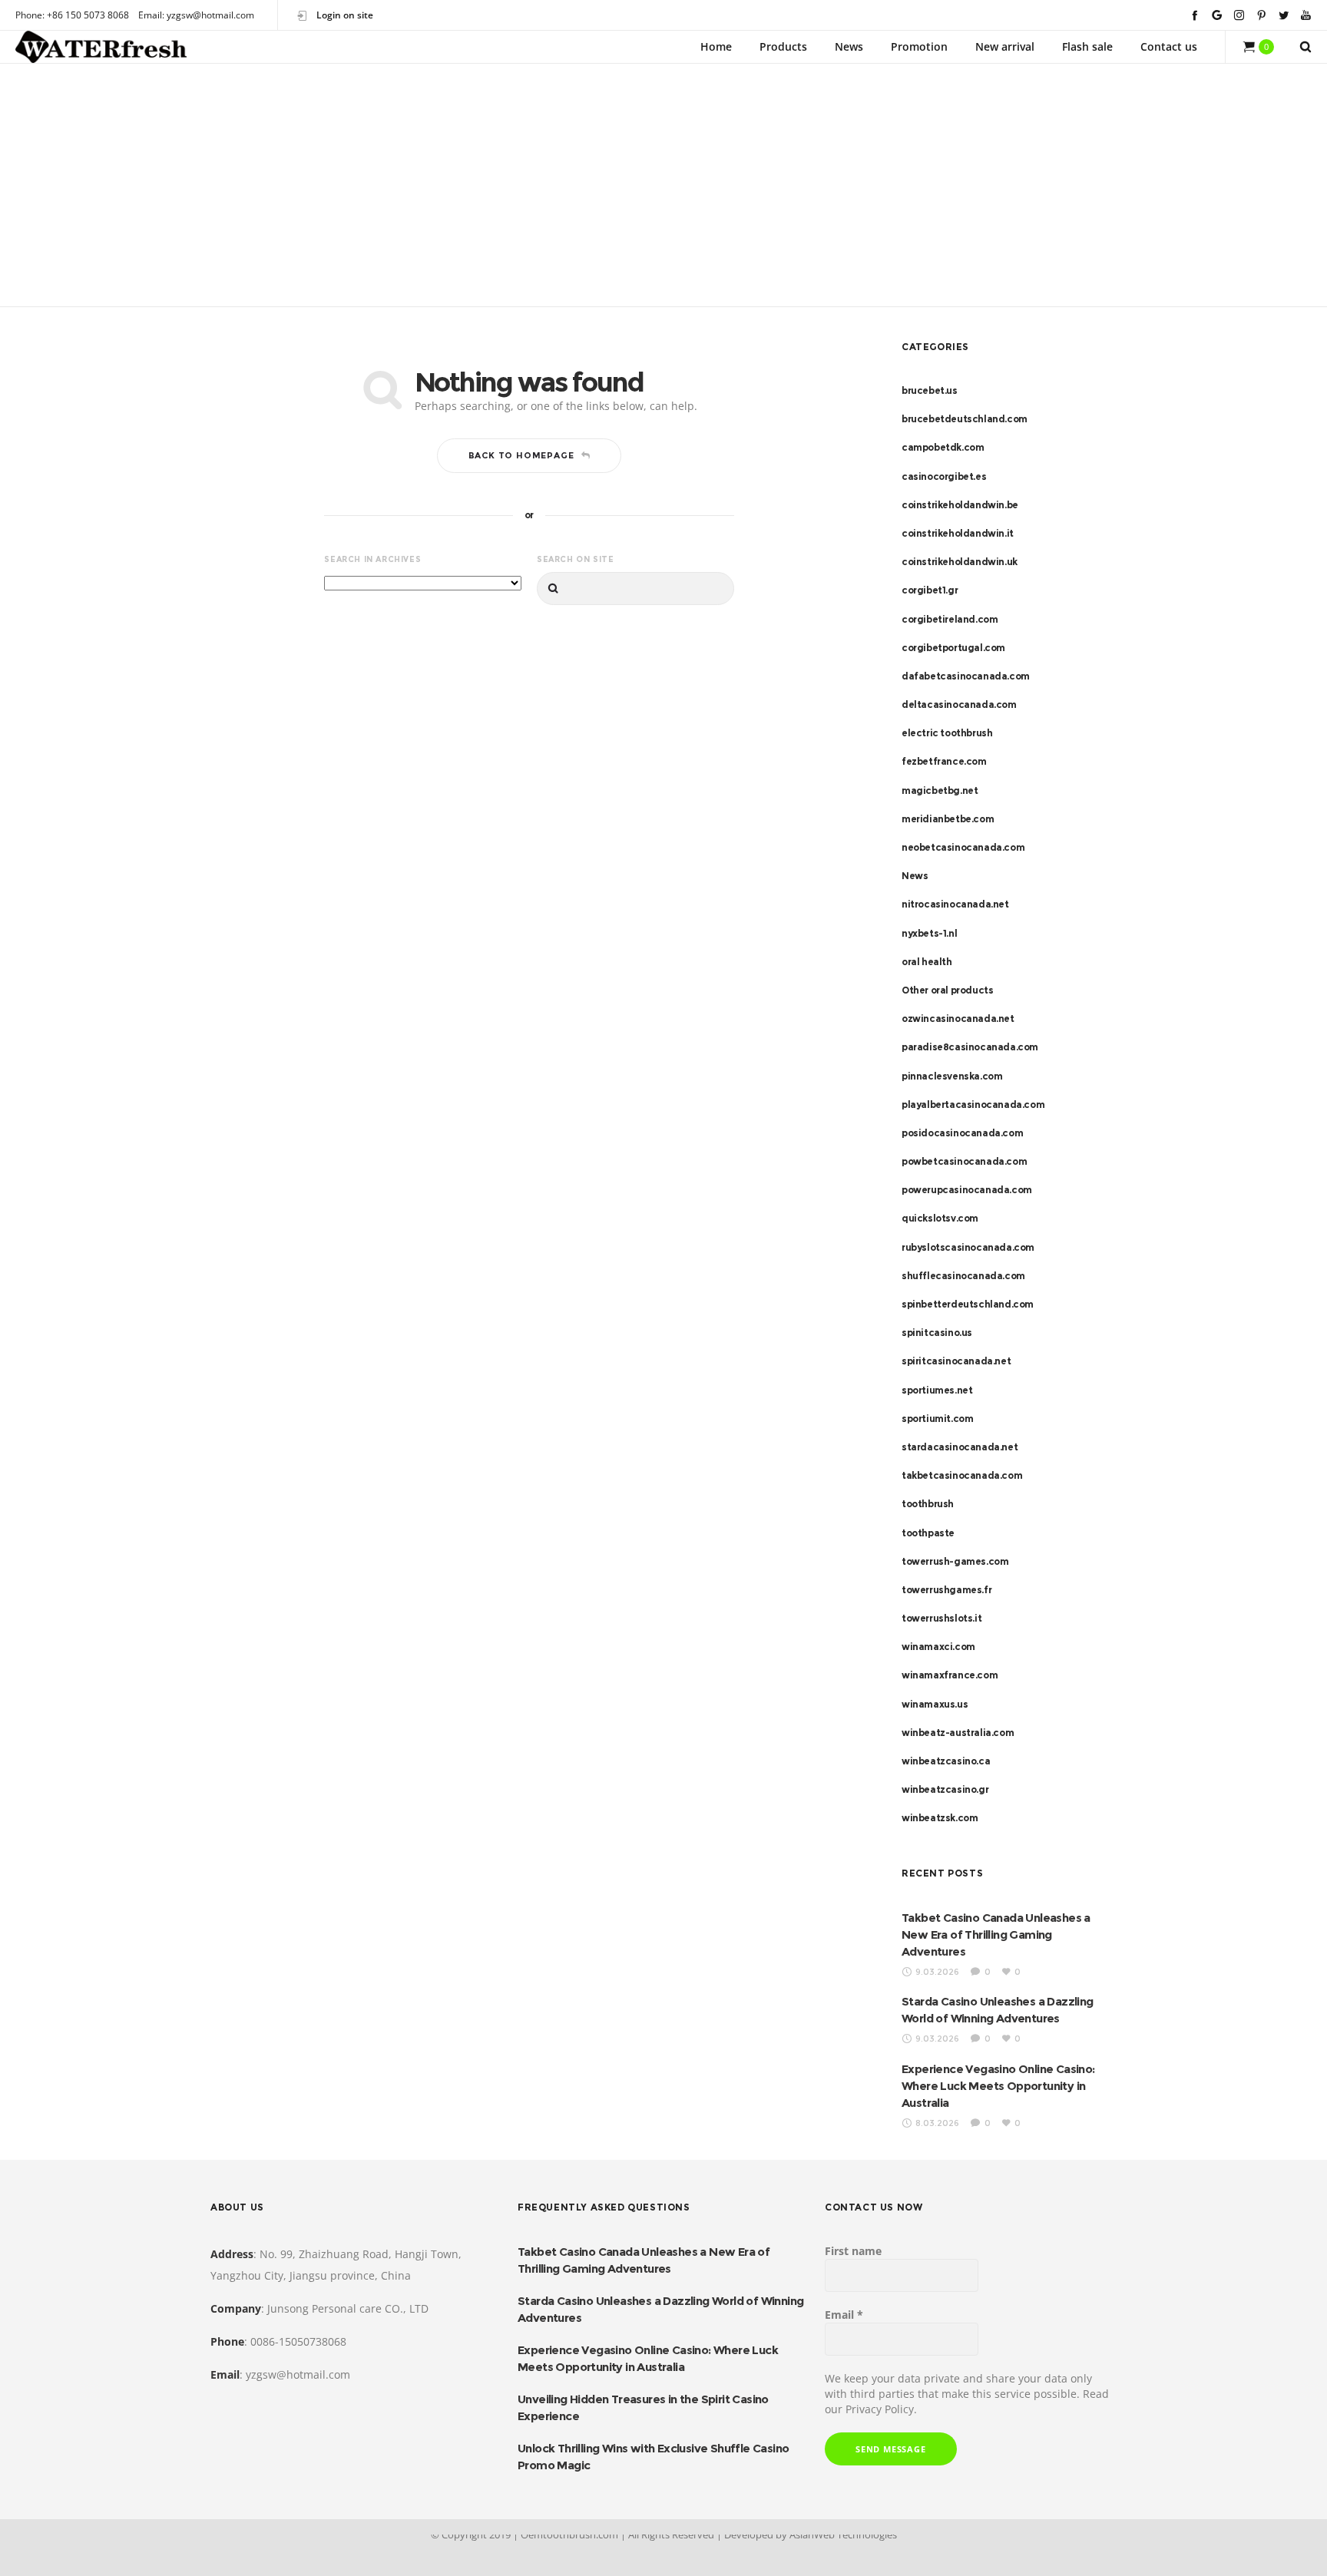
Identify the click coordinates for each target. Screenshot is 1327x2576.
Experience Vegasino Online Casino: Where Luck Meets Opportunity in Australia (998, 2086)
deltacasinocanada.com (959, 704)
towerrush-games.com (955, 1561)
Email (844, 2315)
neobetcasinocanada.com (963, 847)
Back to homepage (521, 455)
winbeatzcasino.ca (946, 1761)
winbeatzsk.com (940, 1818)
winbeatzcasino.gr (945, 1789)
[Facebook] (1195, 15)
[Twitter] (1284, 15)
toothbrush (928, 1504)
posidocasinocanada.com (962, 1133)
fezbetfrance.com (944, 761)
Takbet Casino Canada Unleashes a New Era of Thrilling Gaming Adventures (996, 1934)
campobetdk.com (943, 447)
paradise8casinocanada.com (970, 1047)
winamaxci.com (938, 1647)
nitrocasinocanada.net (955, 904)
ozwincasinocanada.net (958, 1018)
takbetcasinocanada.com (962, 1475)
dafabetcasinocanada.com (966, 676)
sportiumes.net (937, 1390)
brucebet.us (930, 390)
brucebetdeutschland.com (965, 419)
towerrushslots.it (941, 1618)
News (915, 876)
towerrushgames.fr (946, 1590)
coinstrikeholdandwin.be (960, 505)
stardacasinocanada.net (960, 1447)
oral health (927, 962)
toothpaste (928, 1533)
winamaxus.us (935, 1704)
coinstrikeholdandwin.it (958, 533)
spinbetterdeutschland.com (968, 1304)
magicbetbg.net (940, 790)
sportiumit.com (937, 1419)
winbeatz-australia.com (958, 1733)
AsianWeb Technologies (843, 2535)
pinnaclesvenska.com (952, 1076)
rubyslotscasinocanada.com (968, 1247)
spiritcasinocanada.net (956, 1361)
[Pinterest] (1261, 15)
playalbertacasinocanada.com (973, 1104)
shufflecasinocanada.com (963, 1276)
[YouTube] (1306, 15)
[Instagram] (1239, 15)
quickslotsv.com (940, 1218)
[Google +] (1217, 15)
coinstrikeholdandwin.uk (960, 562)
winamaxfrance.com (950, 1675)
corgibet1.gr (930, 590)
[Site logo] (101, 47)
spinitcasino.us (937, 1333)
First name (853, 2251)
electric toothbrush (947, 733)
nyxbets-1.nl (929, 933)
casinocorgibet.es (944, 476)
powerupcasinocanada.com (967, 1190)
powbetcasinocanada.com (964, 1161)
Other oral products (947, 990)
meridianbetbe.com (948, 819)
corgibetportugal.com (953, 648)
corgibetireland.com (950, 619)
